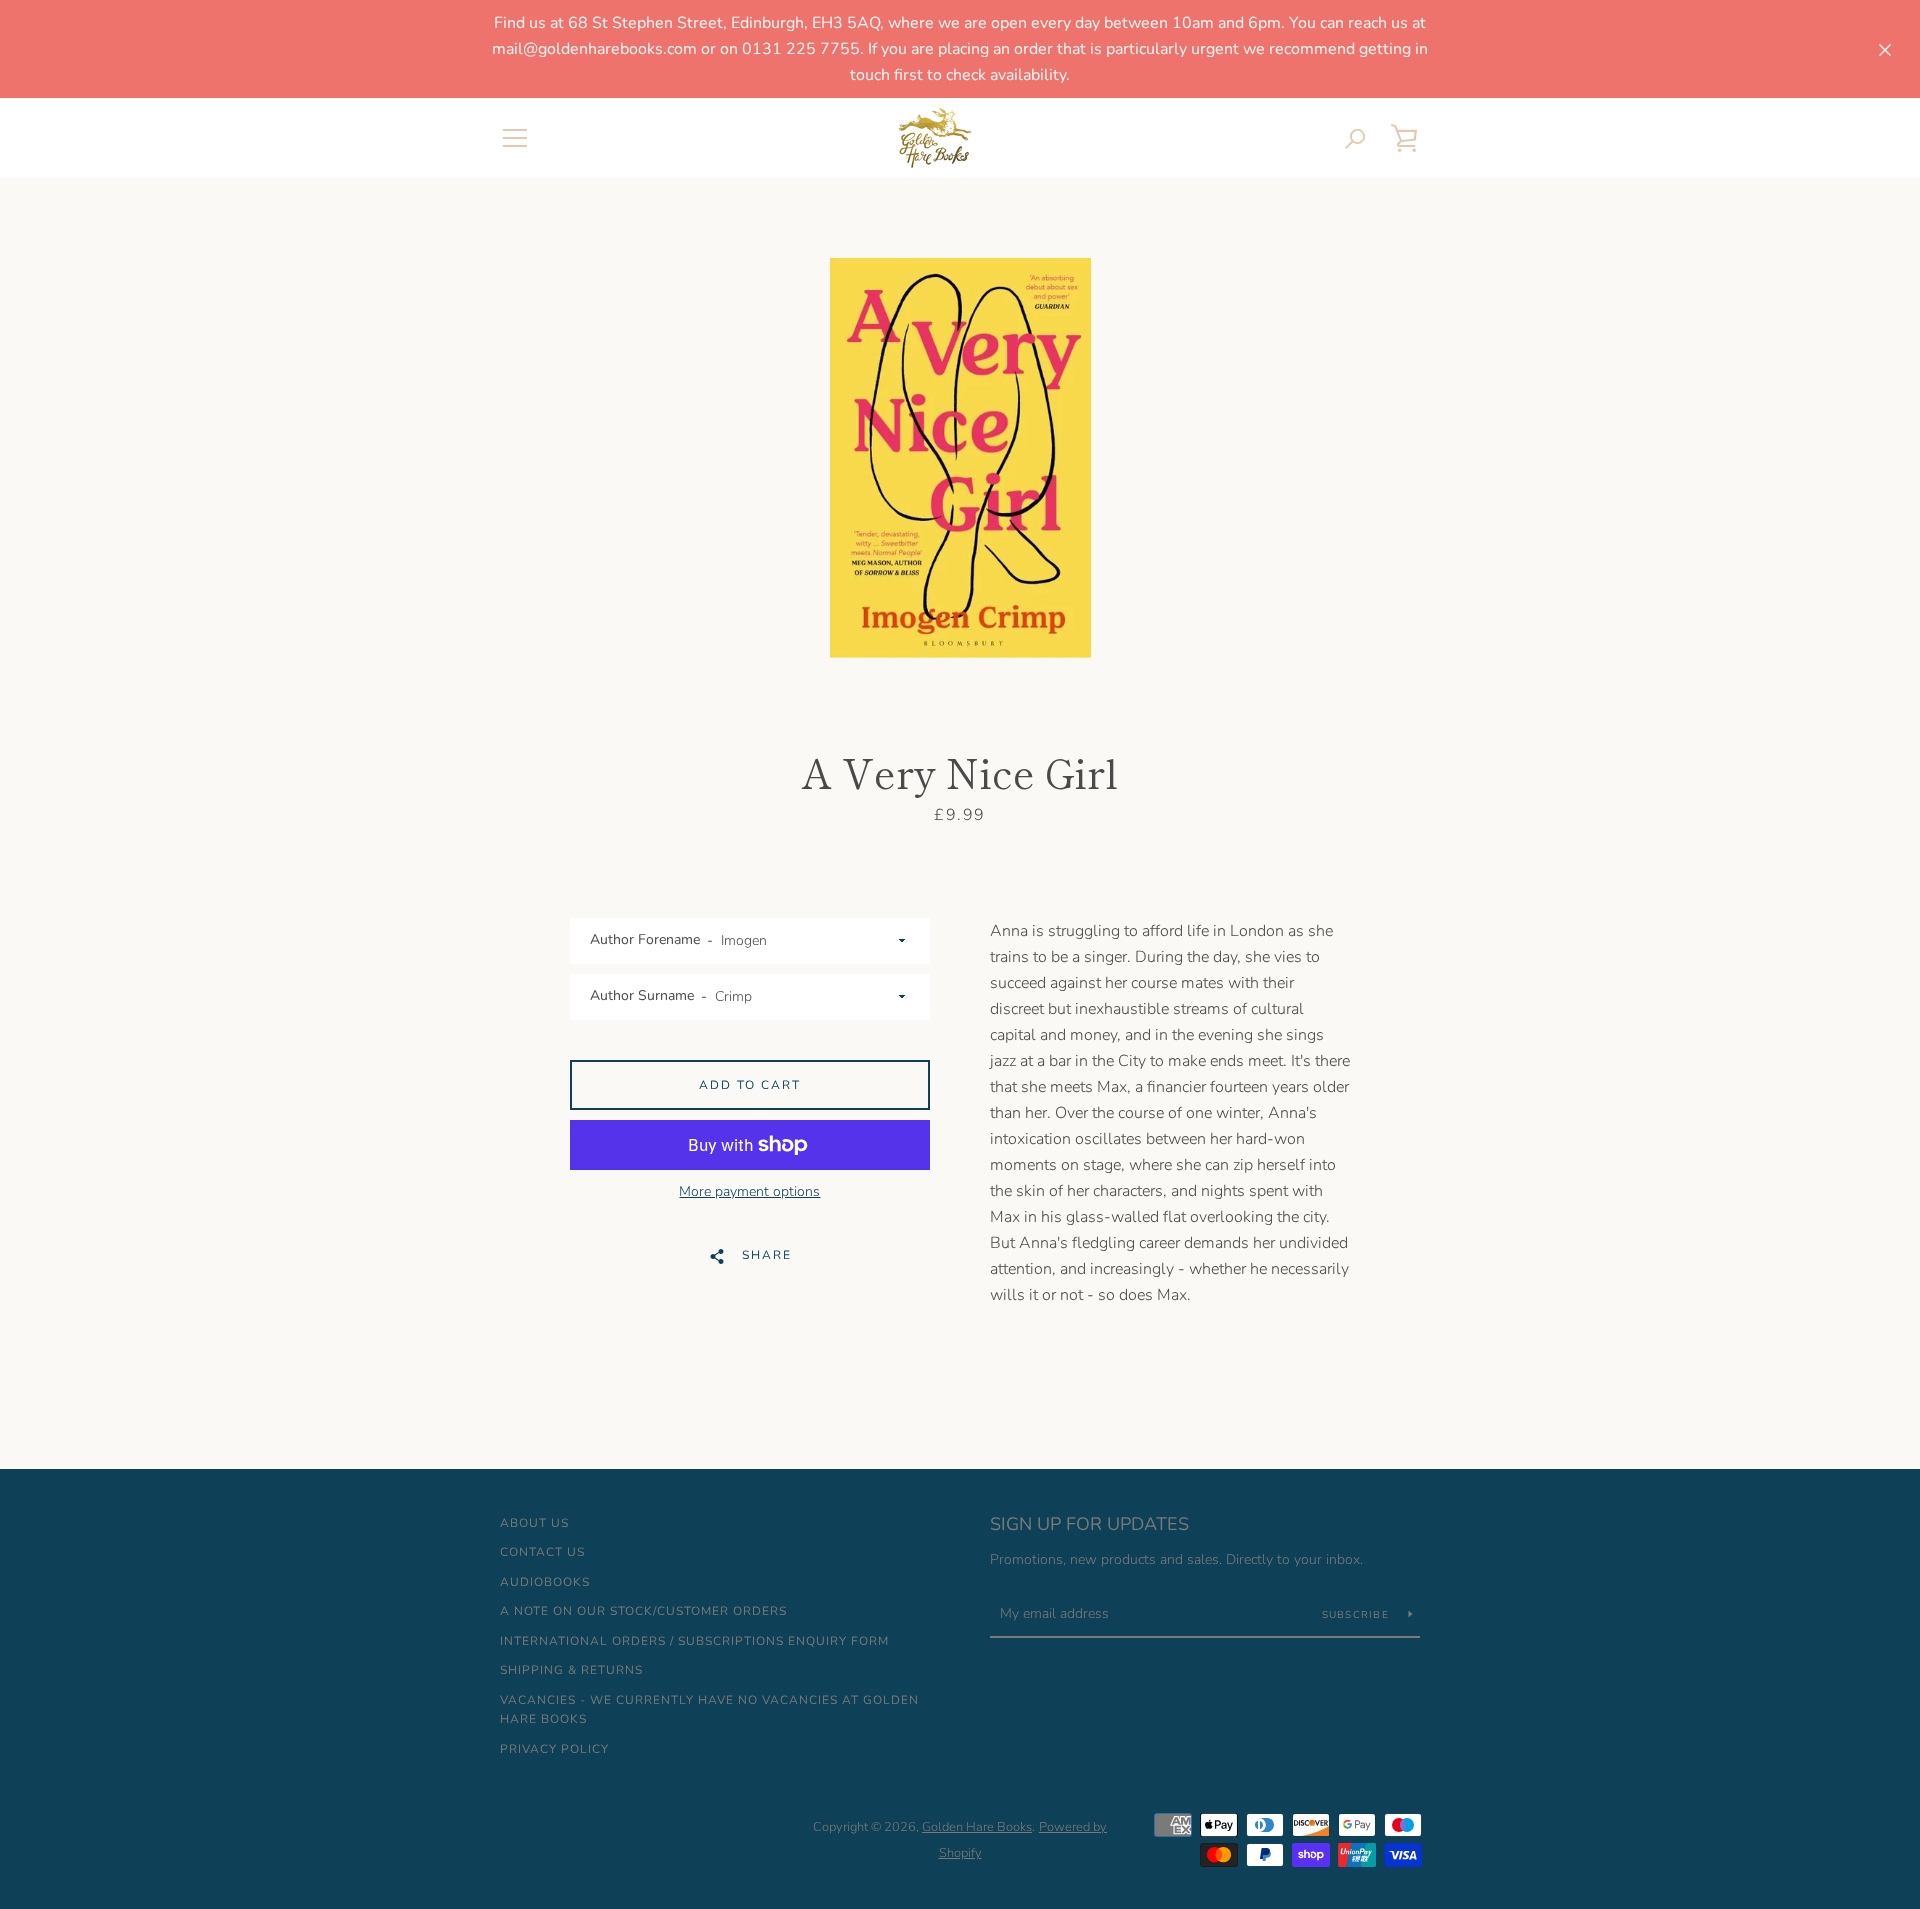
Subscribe (1358, 1615)
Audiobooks (545, 1582)
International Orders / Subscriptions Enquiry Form (694, 1641)
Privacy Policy (554, 1749)
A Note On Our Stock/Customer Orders (643, 1611)
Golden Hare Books (977, 1827)
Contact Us (542, 1552)
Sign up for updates (1089, 1524)
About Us (534, 1523)
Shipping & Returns (571, 1670)
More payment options (749, 1191)
